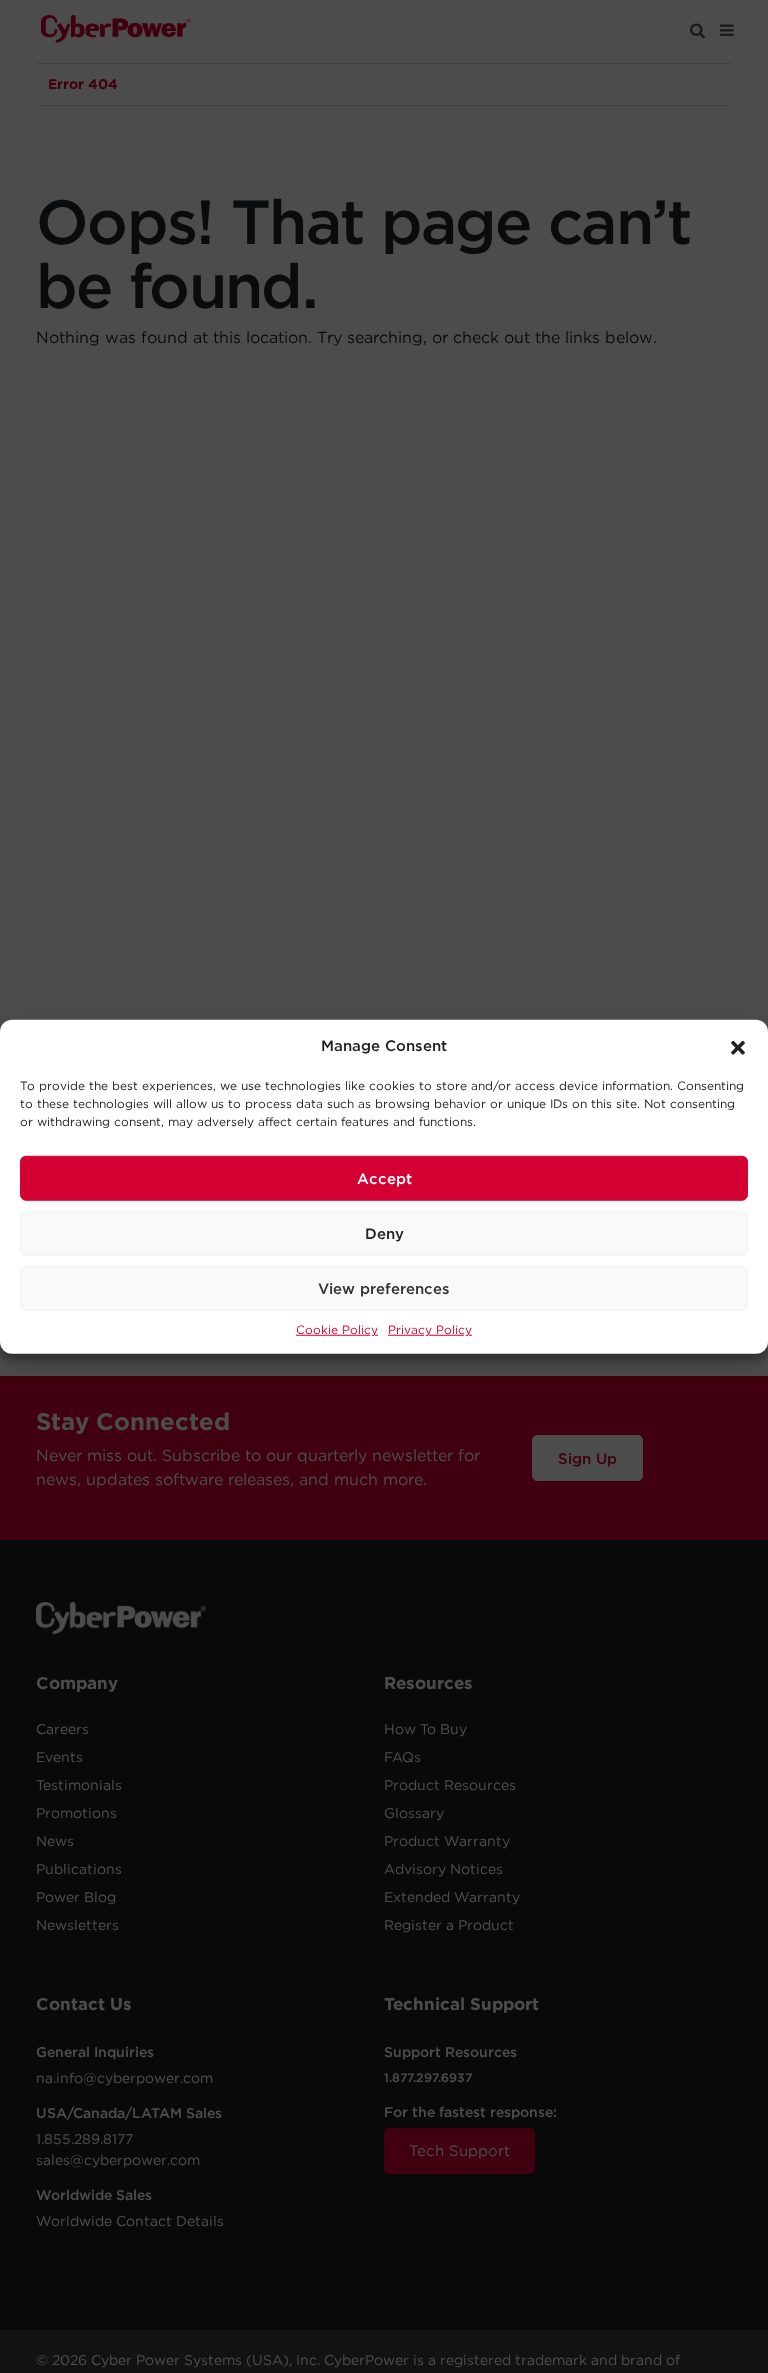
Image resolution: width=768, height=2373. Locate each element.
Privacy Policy (430, 1329)
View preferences (384, 1288)
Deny (384, 1233)
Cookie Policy (337, 1329)
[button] (738, 1046)
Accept (384, 1178)
